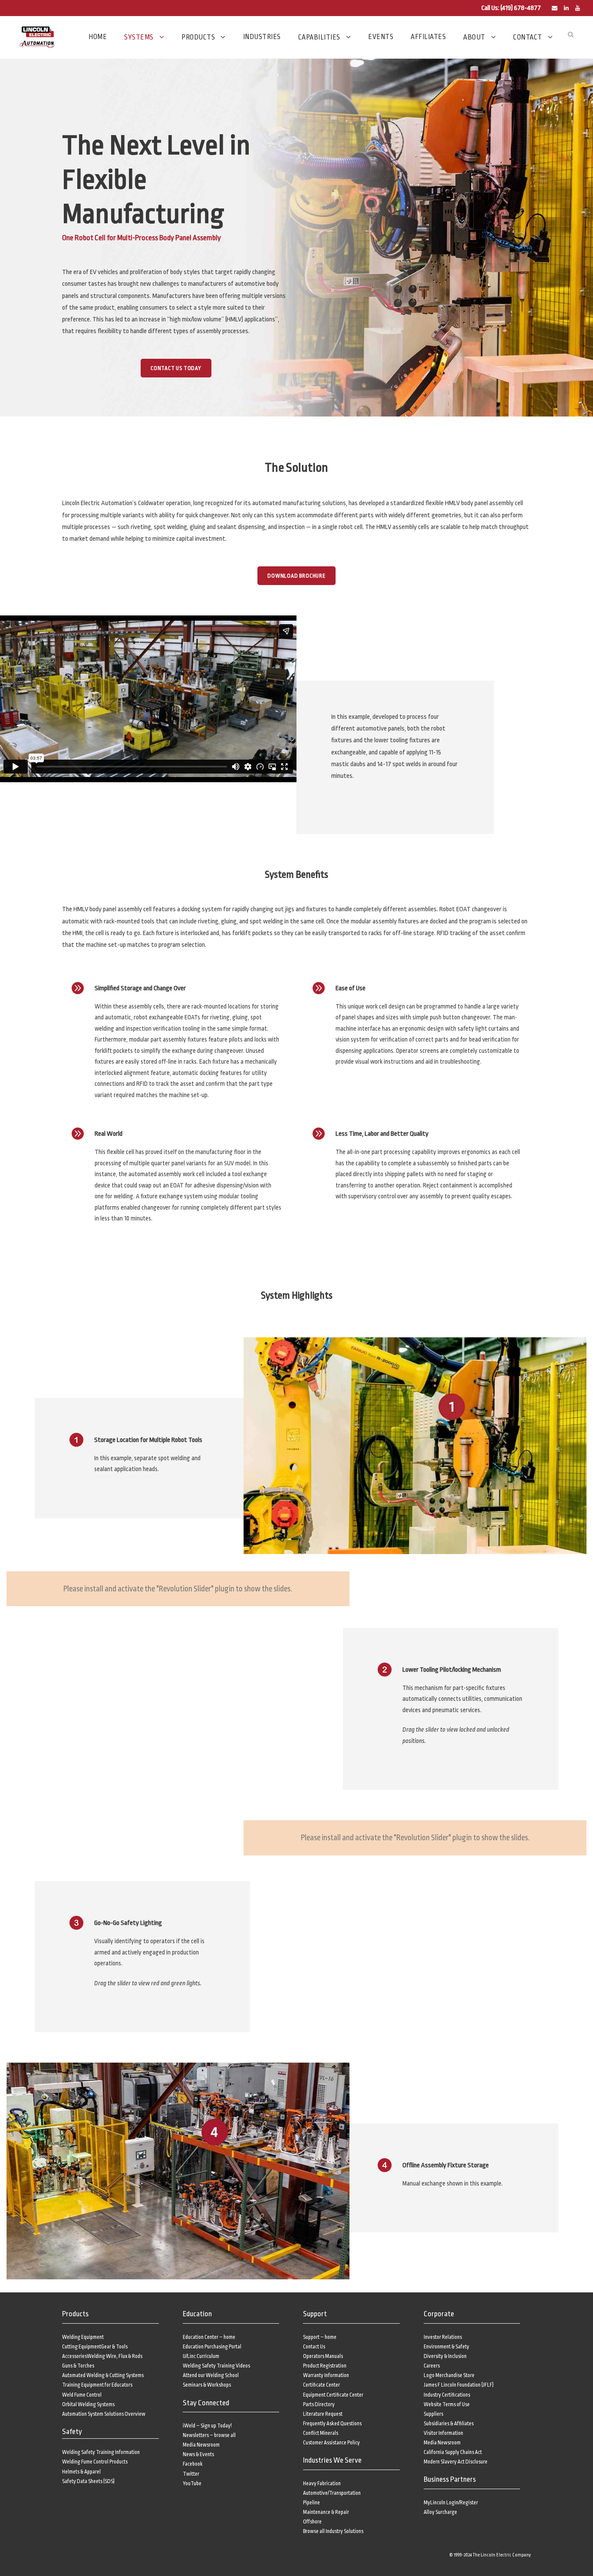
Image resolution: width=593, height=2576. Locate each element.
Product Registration (325, 2366)
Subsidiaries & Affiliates (449, 2424)
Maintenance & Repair (326, 2512)
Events (381, 37)
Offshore (312, 2522)
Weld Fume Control (82, 2395)
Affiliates (428, 37)
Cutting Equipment (82, 2347)
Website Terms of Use (447, 2404)
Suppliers (433, 2414)
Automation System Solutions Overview (104, 2414)
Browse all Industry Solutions (333, 2531)
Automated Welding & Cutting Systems (103, 2375)
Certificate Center (321, 2385)
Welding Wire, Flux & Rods (115, 2356)
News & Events (198, 2454)
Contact (528, 37)
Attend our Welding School (211, 2375)
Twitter (191, 2474)
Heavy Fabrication (322, 2483)
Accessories (74, 2356)
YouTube (192, 2483)
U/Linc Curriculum (201, 2356)
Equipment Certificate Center (333, 2395)
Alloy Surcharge (440, 2512)
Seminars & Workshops (207, 2385)
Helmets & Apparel (81, 2472)
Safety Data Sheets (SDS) (88, 2481)
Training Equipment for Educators (97, 2385)
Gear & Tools (114, 2347)
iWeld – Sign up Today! (207, 2426)
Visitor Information (443, 2433)
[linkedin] (566, 8)
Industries (262, 37)
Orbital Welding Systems (88, 2404)
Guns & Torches (78, 2366)
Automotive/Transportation (332, 2493)
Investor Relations (443, 2337)
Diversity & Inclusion (445, 2356)
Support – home (320, 2337)
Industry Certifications (447, 2395)
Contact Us (314, 2347)
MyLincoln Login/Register (451, 2503)
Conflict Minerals (321, 2433)
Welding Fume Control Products (95, 2462)
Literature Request (323, 2414)
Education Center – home (209, 2337)
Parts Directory (319, 2404)
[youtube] (578, 8)
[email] (555, 8)
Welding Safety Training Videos (216, 2366)
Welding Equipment (83, 2337)
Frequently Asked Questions (332, 2424)
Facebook (193, 2464)
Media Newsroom (201, 2445)
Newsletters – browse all (209, 2435)
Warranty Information (326, 2375)
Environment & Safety (446, 2347)
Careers (432, 2366)
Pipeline (311, 2503)
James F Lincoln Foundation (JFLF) (459, 2385)
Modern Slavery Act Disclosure (456, 2462)
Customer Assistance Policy (331, 2443)
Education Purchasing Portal (212, 2347)
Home (98, 37)
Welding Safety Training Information (101, 2452)
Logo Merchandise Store (449, 2375)
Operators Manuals (323, 2356)
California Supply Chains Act (453, 2452)
